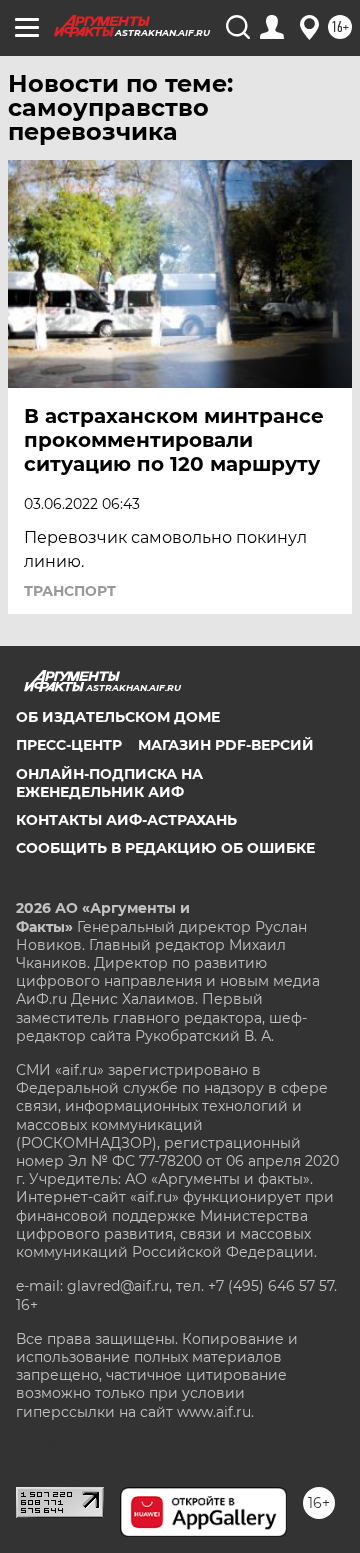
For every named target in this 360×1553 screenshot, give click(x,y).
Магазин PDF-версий (226, 745)
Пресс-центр (69, 745)
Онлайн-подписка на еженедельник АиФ (109, 783)
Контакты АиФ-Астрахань (126, 820)
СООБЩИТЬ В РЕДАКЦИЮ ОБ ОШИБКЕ (165, 848)
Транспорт (70, 591)
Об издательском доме (118, 717)
